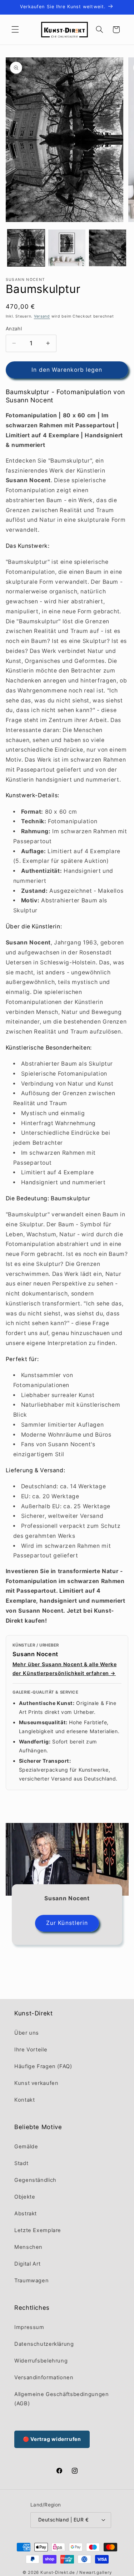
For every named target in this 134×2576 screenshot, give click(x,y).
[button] (15, 30)
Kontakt (24, 2100)
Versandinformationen (44, 2377)
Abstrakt (26, 2214)
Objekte (25, 2197)
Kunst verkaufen (36, 2083)
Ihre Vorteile (31, 2050)
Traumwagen (31, 2281)
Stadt (21, 2163)
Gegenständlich (35, 2180)
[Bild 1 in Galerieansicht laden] (26, 248)
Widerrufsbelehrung (41, 2361)
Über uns (27, 2033)
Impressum (29, 2327)
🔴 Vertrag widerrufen (52, 2439)
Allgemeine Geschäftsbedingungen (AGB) (62, 2399)
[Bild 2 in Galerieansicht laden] (67, 248)
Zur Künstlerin (67, 1923)
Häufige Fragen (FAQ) (43, 2066)
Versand (42, 316)
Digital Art (28, 2264)
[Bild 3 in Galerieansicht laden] (108, 248)
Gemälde (26, 2147)
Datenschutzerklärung (44, 2344)
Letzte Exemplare (38, 2230)
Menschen (28, 2247)
